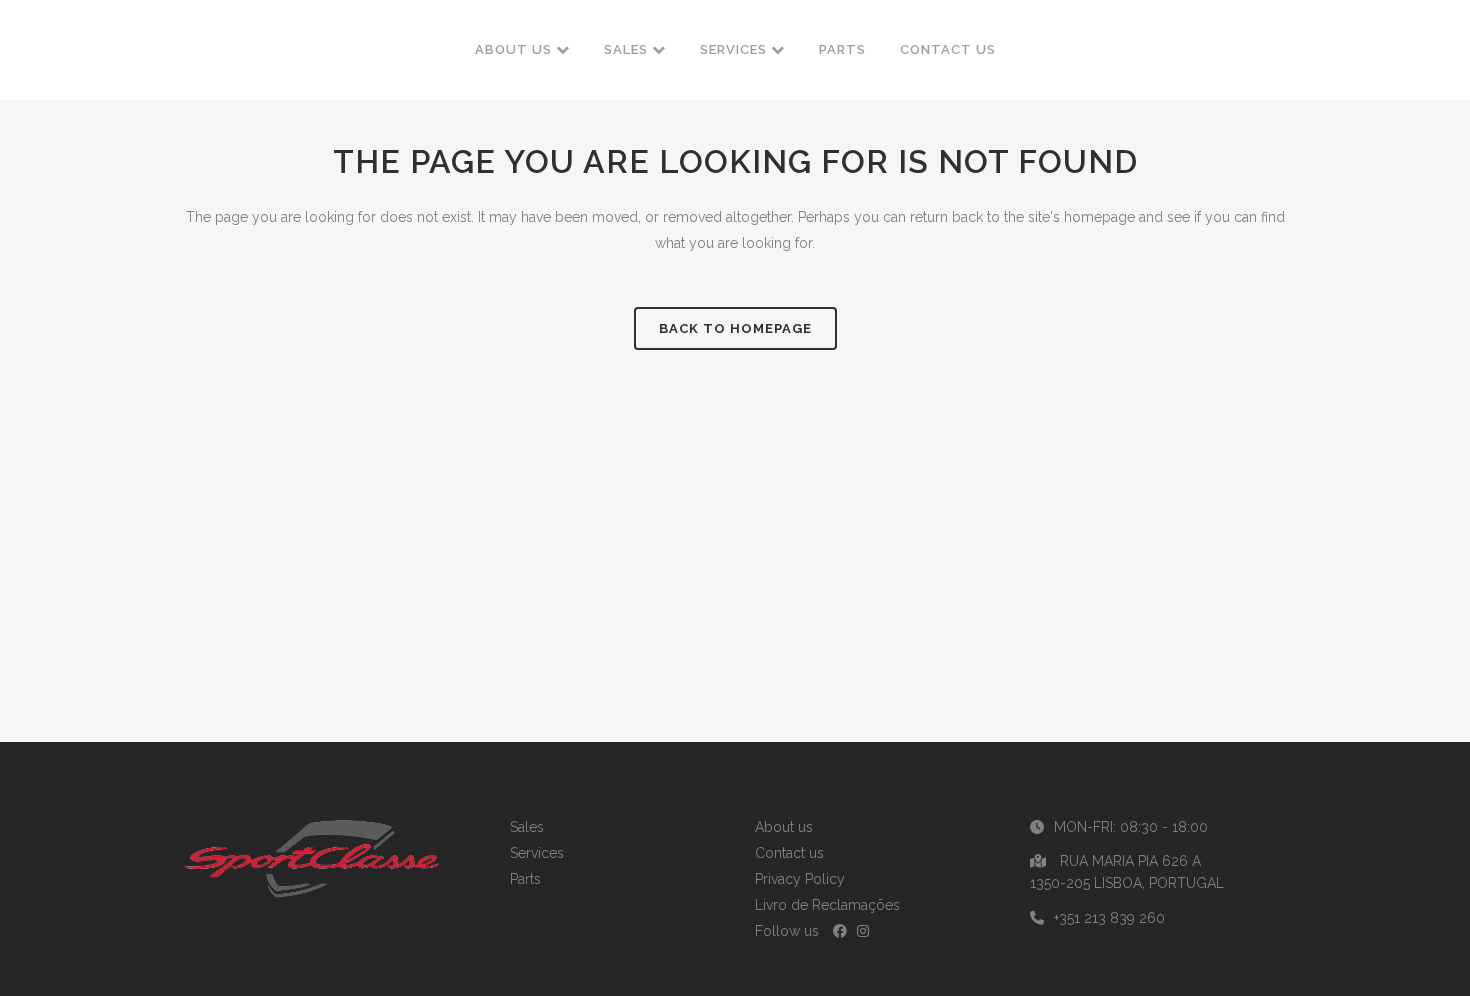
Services (537, 853)
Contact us (789, 853)
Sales (527, 827)
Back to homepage (735, 328)
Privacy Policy (800, 879)
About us (784, 827)
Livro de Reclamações (827, 905)
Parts (525, 879)
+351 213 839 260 (1109, 918)
